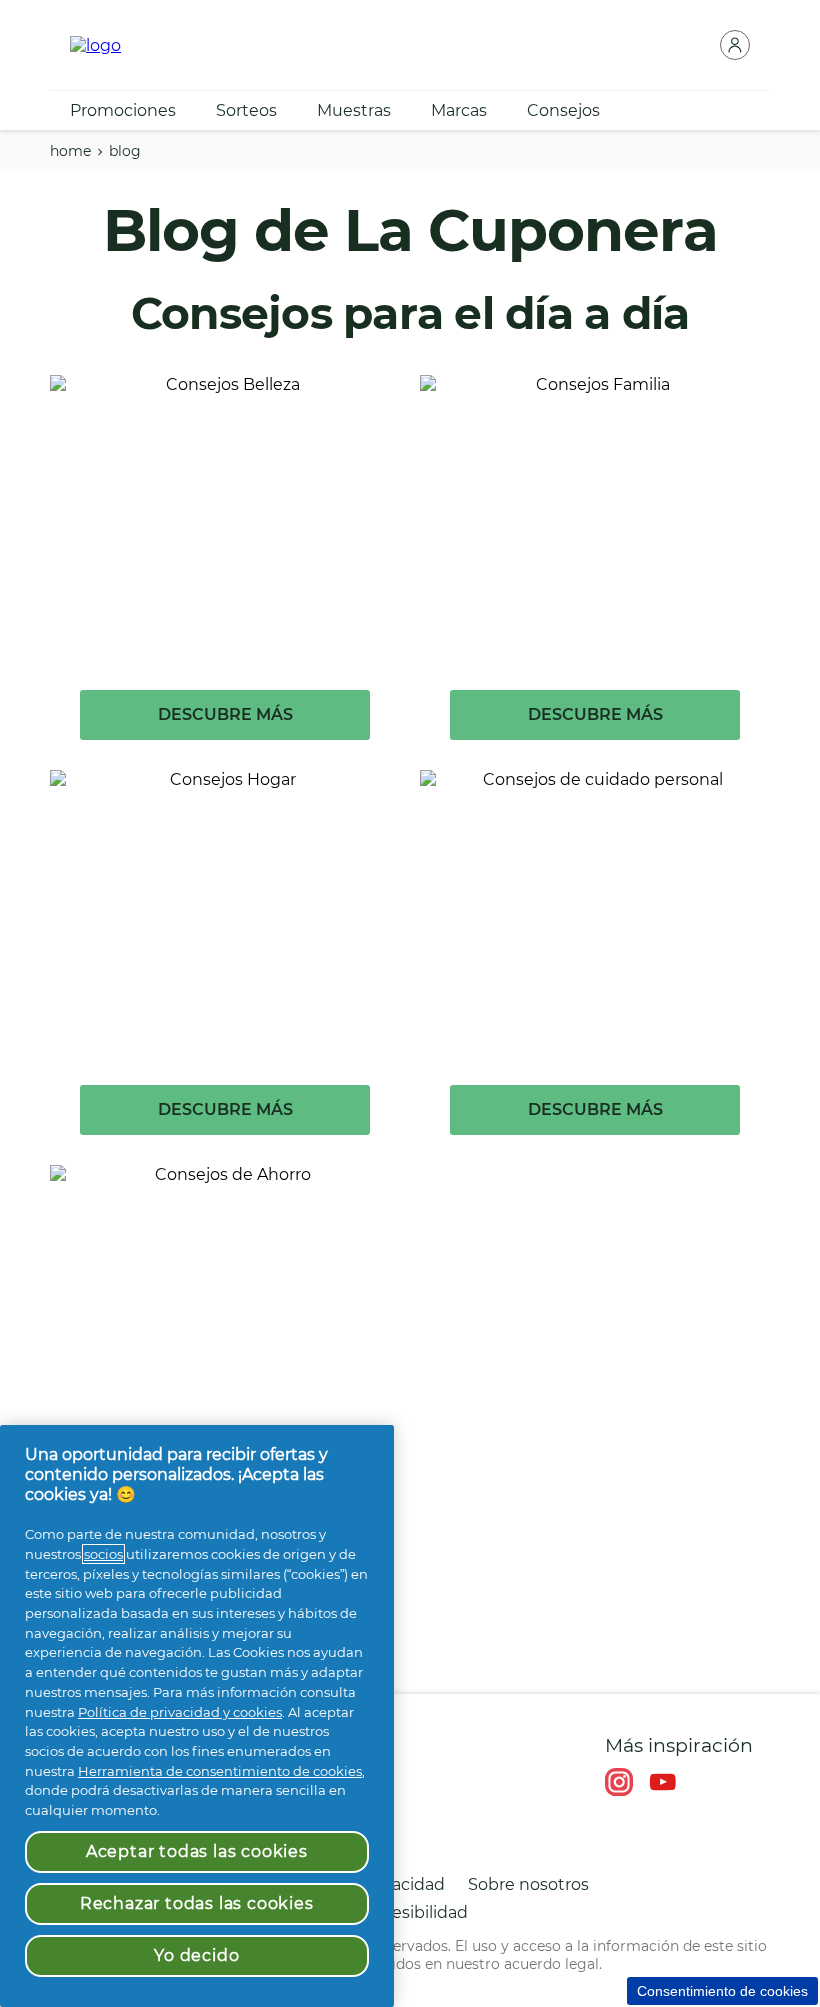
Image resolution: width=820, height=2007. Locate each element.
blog (125, 151)
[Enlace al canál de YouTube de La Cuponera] (663, 1782)
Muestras (354, 110)
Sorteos (246, 110)
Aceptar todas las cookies (197, 1851)
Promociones (123, 110)
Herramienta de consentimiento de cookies (220, 1771)
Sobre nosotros (528, 1884)
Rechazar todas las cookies (197, 1903)
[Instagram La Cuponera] (619, 1782)
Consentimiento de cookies (722, 1991)
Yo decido (196, 1955)
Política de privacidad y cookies (180, 1712)
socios (103, 1554)
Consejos (563, 110)
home (70, 151)
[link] (225, 572)
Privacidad (403, 1884)
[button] (735, 45)
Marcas (459, 110)
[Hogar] (95, 45)
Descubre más (225, 714)
